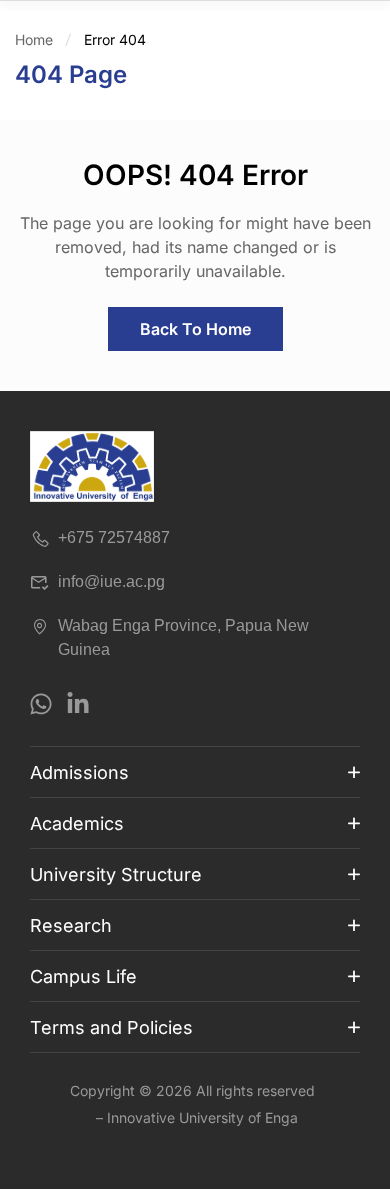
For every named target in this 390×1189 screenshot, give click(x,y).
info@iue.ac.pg (111, 581)
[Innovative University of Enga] (92, 467)
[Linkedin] (78, 704)
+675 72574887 (114, 537)
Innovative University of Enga (202, 1117)
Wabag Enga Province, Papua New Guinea (183, 637)
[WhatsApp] (41, 704)
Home (34, 39)
